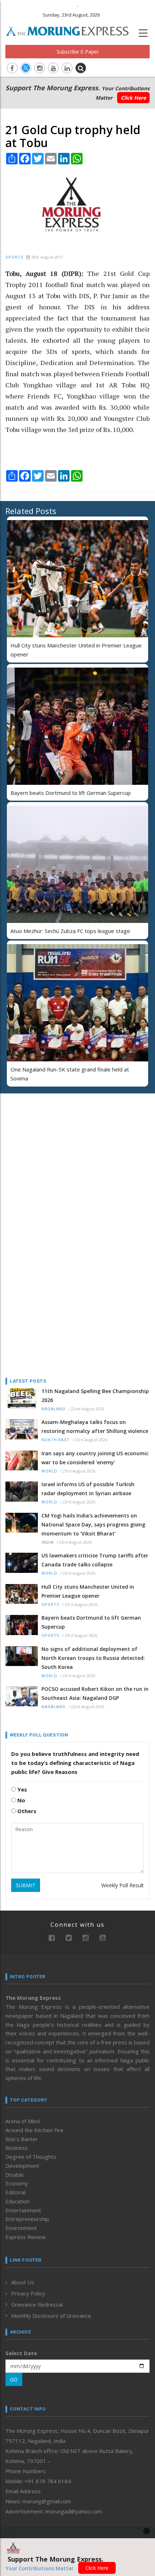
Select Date (21, 2353)
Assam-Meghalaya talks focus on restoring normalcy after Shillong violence (95, 1426)
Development (22, 2166)
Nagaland (54, 1409)
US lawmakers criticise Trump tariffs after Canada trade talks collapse (95, 1560)
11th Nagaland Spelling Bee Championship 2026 (95, 1396)
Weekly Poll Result (123, 1885)
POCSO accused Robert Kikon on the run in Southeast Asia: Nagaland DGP (95, 1693)
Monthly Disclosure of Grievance (51, 2316)
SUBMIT (26, 1885)
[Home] (71, 30)
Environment (21, 2228)
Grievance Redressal (37, 2304)
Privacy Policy (28, 2293)
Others (26, 1811)
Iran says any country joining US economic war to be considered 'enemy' (95, 1458)
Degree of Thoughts (31, 2157)
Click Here (133, 98)
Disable (15, 2175)
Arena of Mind (23, 2121)
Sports (14, 257)
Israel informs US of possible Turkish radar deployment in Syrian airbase (88, 1489)
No (21, 1800)
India (48, 1542)
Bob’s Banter (22, 2139)
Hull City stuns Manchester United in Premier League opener (88, 1591)
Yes (21, 1789)
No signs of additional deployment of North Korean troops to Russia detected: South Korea (93, 1658)
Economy (17, 2183)
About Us (23, 2282)
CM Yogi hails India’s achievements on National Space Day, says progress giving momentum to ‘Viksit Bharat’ (93, 1524)
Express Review (26, 2237)
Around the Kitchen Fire (34, 2130)
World (49, 1471)
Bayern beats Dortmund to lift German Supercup (71, 793)
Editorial (15, 2192)
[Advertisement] (50, 1146)
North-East (56, 1440)
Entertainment (23, 2210)
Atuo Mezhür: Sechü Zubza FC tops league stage (70, 931)
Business (17, 2148)
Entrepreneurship (27, 2219)
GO (14, 2379)
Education (17, 2201)
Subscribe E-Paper (78, 52)
